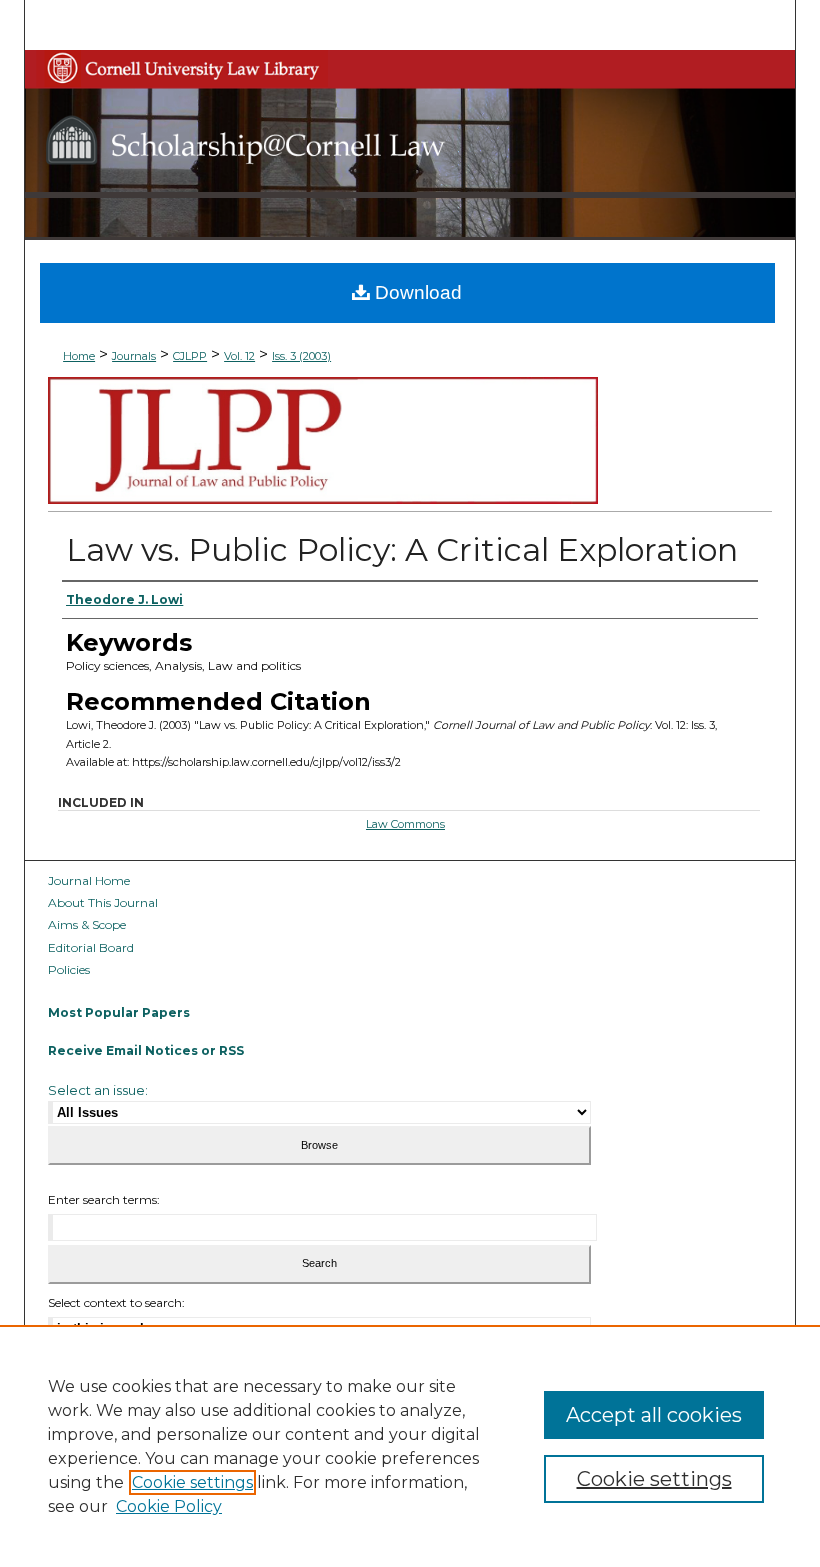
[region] (410, 1446)
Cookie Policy (169, 1506)
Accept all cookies (654, 1415)
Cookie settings (192, 1482)
